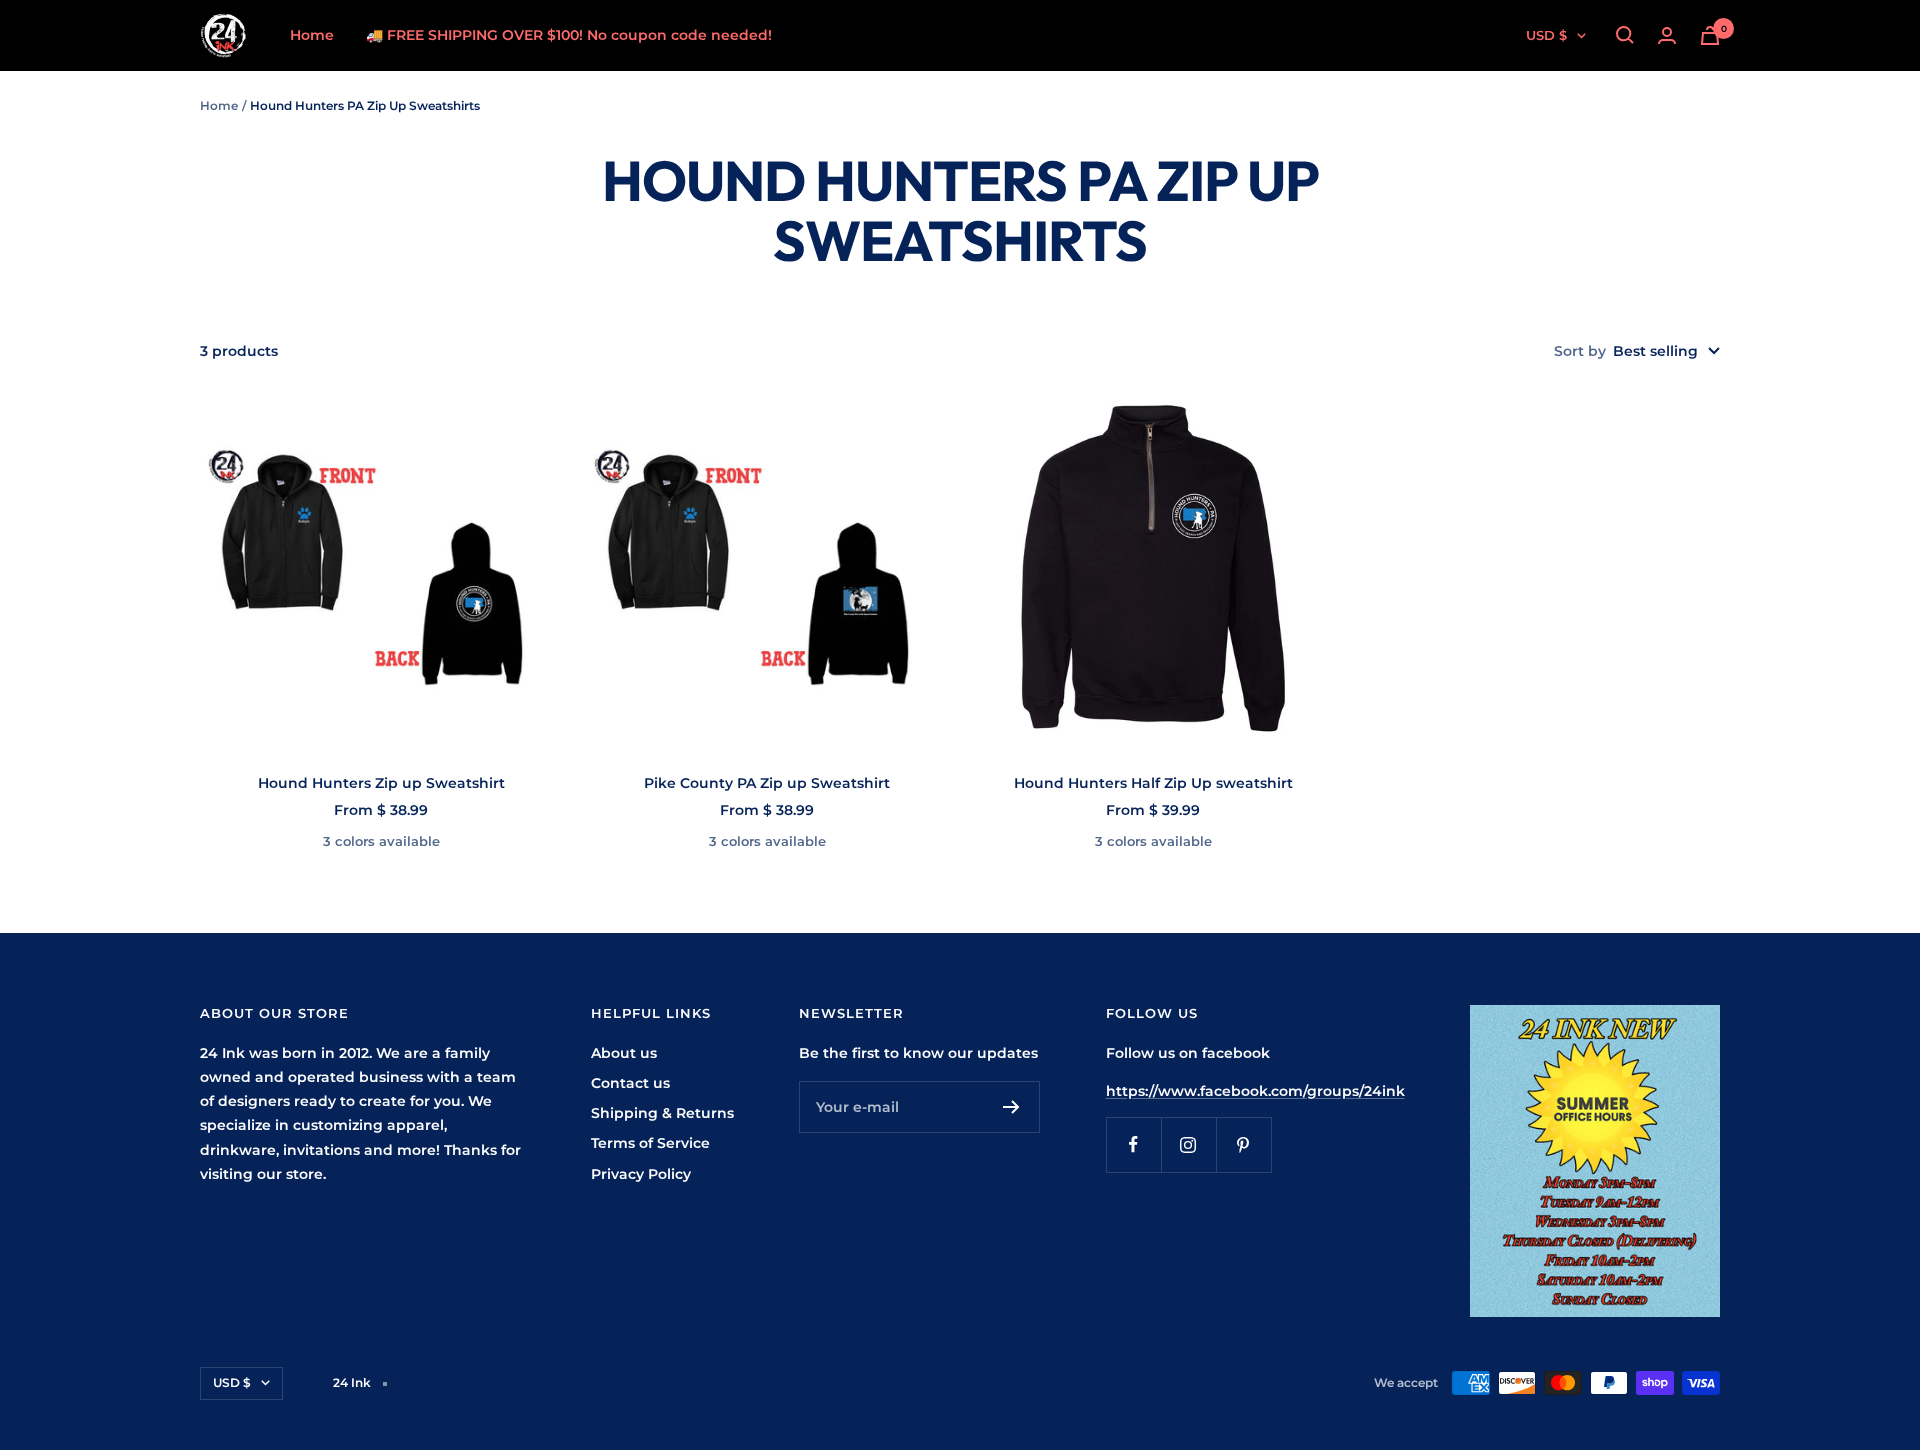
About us (624, 1053)
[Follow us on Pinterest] (1243, 1144)
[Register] (1011, 1107)
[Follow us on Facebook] (1133, 1144)
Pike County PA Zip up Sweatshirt (767, 783)
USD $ (1546, 35)
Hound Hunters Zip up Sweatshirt (381, 783)
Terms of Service (650, 1143)
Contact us (630, 1083)
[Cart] (1710, 35)
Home (312, 35)
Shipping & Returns (662, 1113)
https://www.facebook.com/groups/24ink (1255, 1091)
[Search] (1625, 35)
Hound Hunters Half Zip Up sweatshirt (1153, 783)
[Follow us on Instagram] (1188, 1144)
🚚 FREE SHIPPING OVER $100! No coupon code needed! (569, 35)
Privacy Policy (641, 1174)
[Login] (1667, 35)
